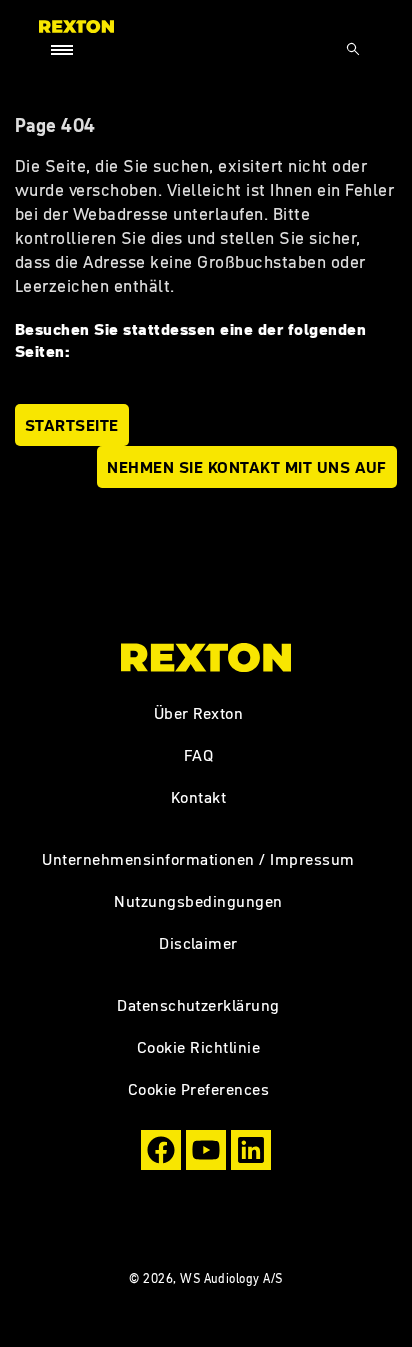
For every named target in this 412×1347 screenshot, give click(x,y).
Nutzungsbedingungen (198, 901)
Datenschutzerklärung (198, 1005)
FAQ (199, 755)
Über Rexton (198, 713)
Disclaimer (198, 943)
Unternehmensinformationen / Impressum (198, 859)
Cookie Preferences (199, 1089)
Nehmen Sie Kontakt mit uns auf (247, 467)
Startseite (72, 425)
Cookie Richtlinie (198, 1047)
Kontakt (198, 797)
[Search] (353, 49)
